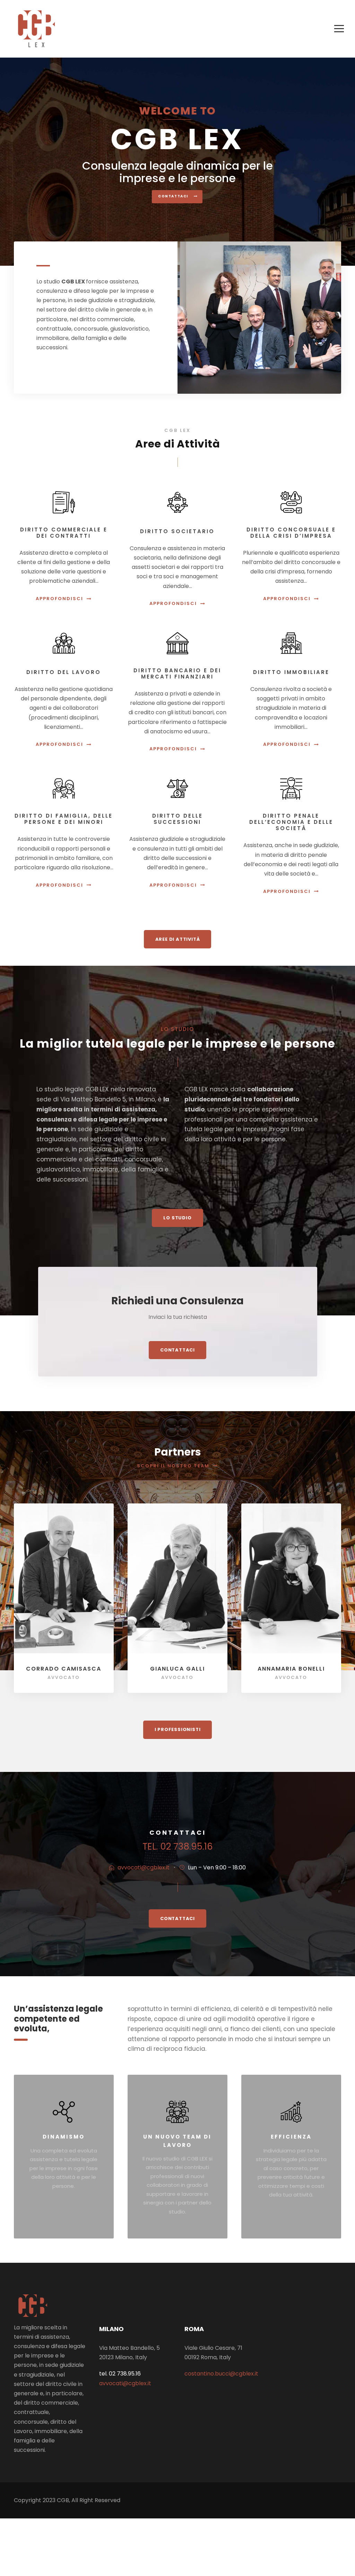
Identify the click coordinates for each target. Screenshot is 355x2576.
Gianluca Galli (177, 1669)
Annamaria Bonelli (291, 1669)
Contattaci (174, 196)
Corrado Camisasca (64, 1669)
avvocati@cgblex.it (144, 1867)
